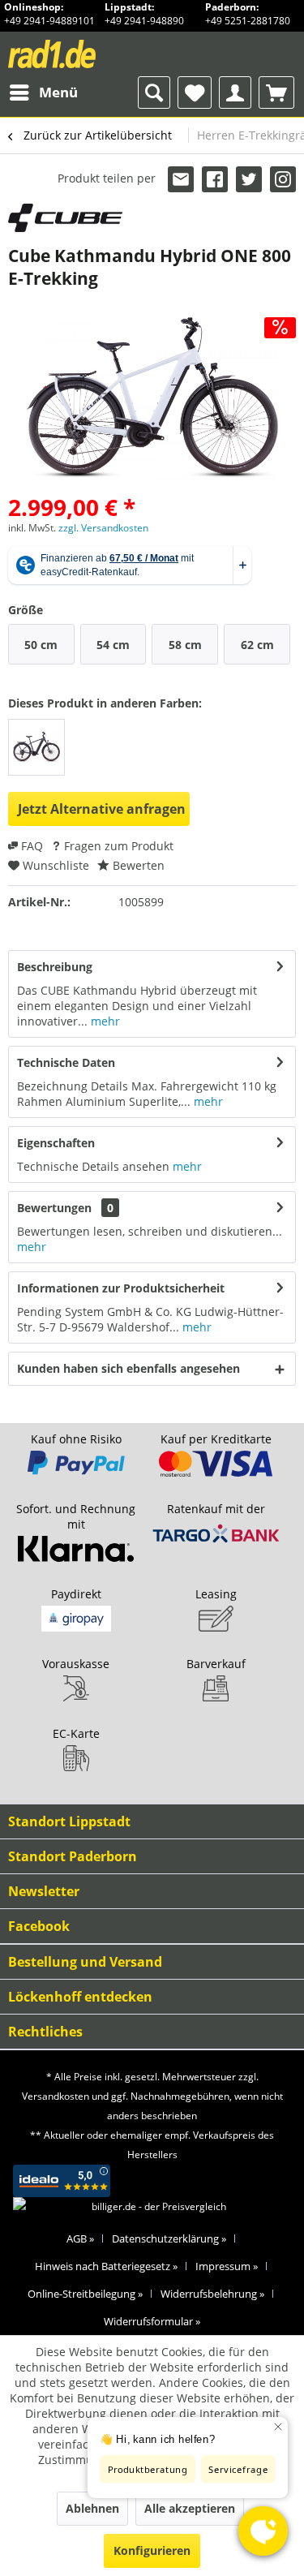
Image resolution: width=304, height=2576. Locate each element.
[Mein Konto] (235, 92)
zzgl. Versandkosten (103, 528)
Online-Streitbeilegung (85, 2294)
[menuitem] (43, 92)
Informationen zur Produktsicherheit (121, 1288)
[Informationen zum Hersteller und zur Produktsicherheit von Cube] (65, 218)
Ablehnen (92, 2508)
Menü (58, 92)
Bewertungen (54, 1208)
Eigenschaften (56, 1143)
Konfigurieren (152, 2550)
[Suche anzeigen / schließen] (154, 92)
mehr (104, 1021)
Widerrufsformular (152, 2321)
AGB (80, 2238)
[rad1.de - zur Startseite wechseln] (80, 54)
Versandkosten (56, 2096)
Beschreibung (55, 967)
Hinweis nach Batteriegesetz (106, 2266)
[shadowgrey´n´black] (36, 747)
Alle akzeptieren (190, 2508)
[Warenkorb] (276, 92)
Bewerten (137, 865)
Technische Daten (66, 1062)
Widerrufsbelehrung (212, 2294)
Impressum (227, 2266)
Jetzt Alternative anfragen (102, 809)
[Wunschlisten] (195, 92)
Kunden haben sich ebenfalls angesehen (128, 1368)
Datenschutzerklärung (169, 2238)
